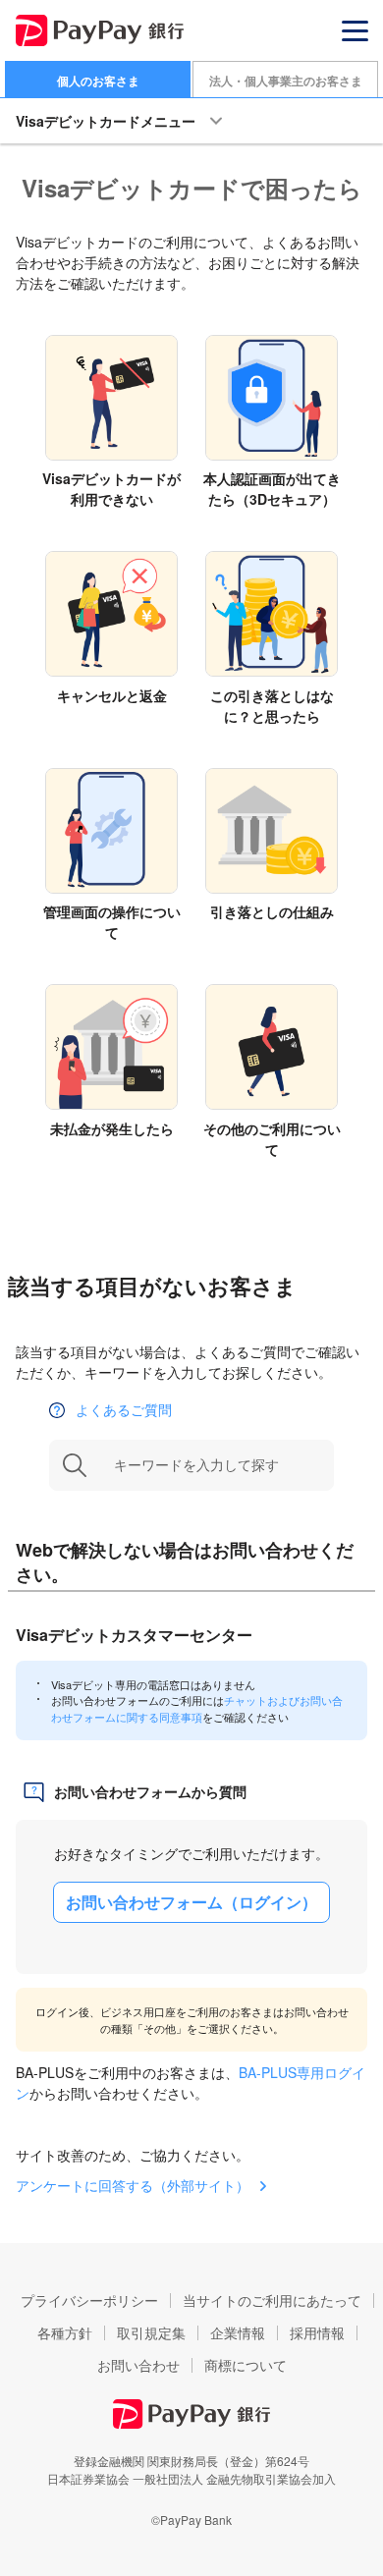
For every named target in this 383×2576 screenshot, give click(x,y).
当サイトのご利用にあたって (272, 2300)
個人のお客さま (98, 81)
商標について (246, 2365)
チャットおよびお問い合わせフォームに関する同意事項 (197, 1708)
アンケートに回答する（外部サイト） (133, 2185)
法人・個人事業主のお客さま (286, 81)
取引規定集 (151, 2332)
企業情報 (238, 2332)
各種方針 (65, 2332)
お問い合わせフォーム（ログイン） (191, 1902)
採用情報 (317, 2332)
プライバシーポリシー (89, 2300)
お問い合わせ (138, 2365)
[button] (355, 31)
